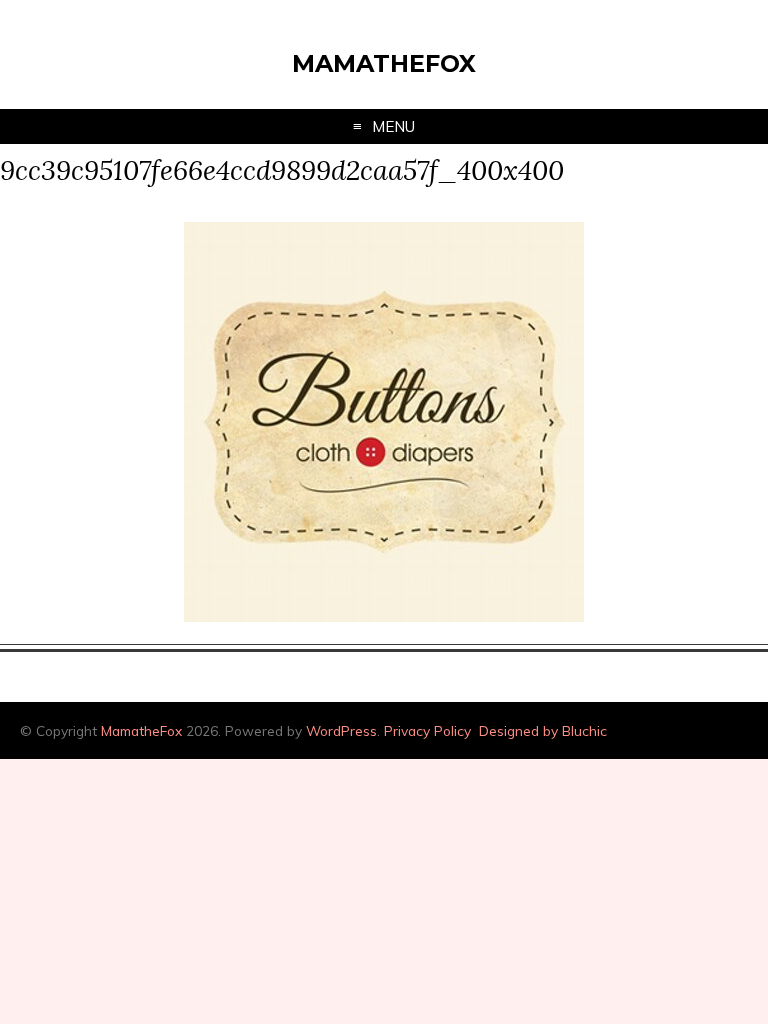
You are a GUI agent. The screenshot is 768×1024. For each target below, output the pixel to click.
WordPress (341, 730)
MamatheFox (384, 63)
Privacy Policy (427, 730)
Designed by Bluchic (543, 730)
